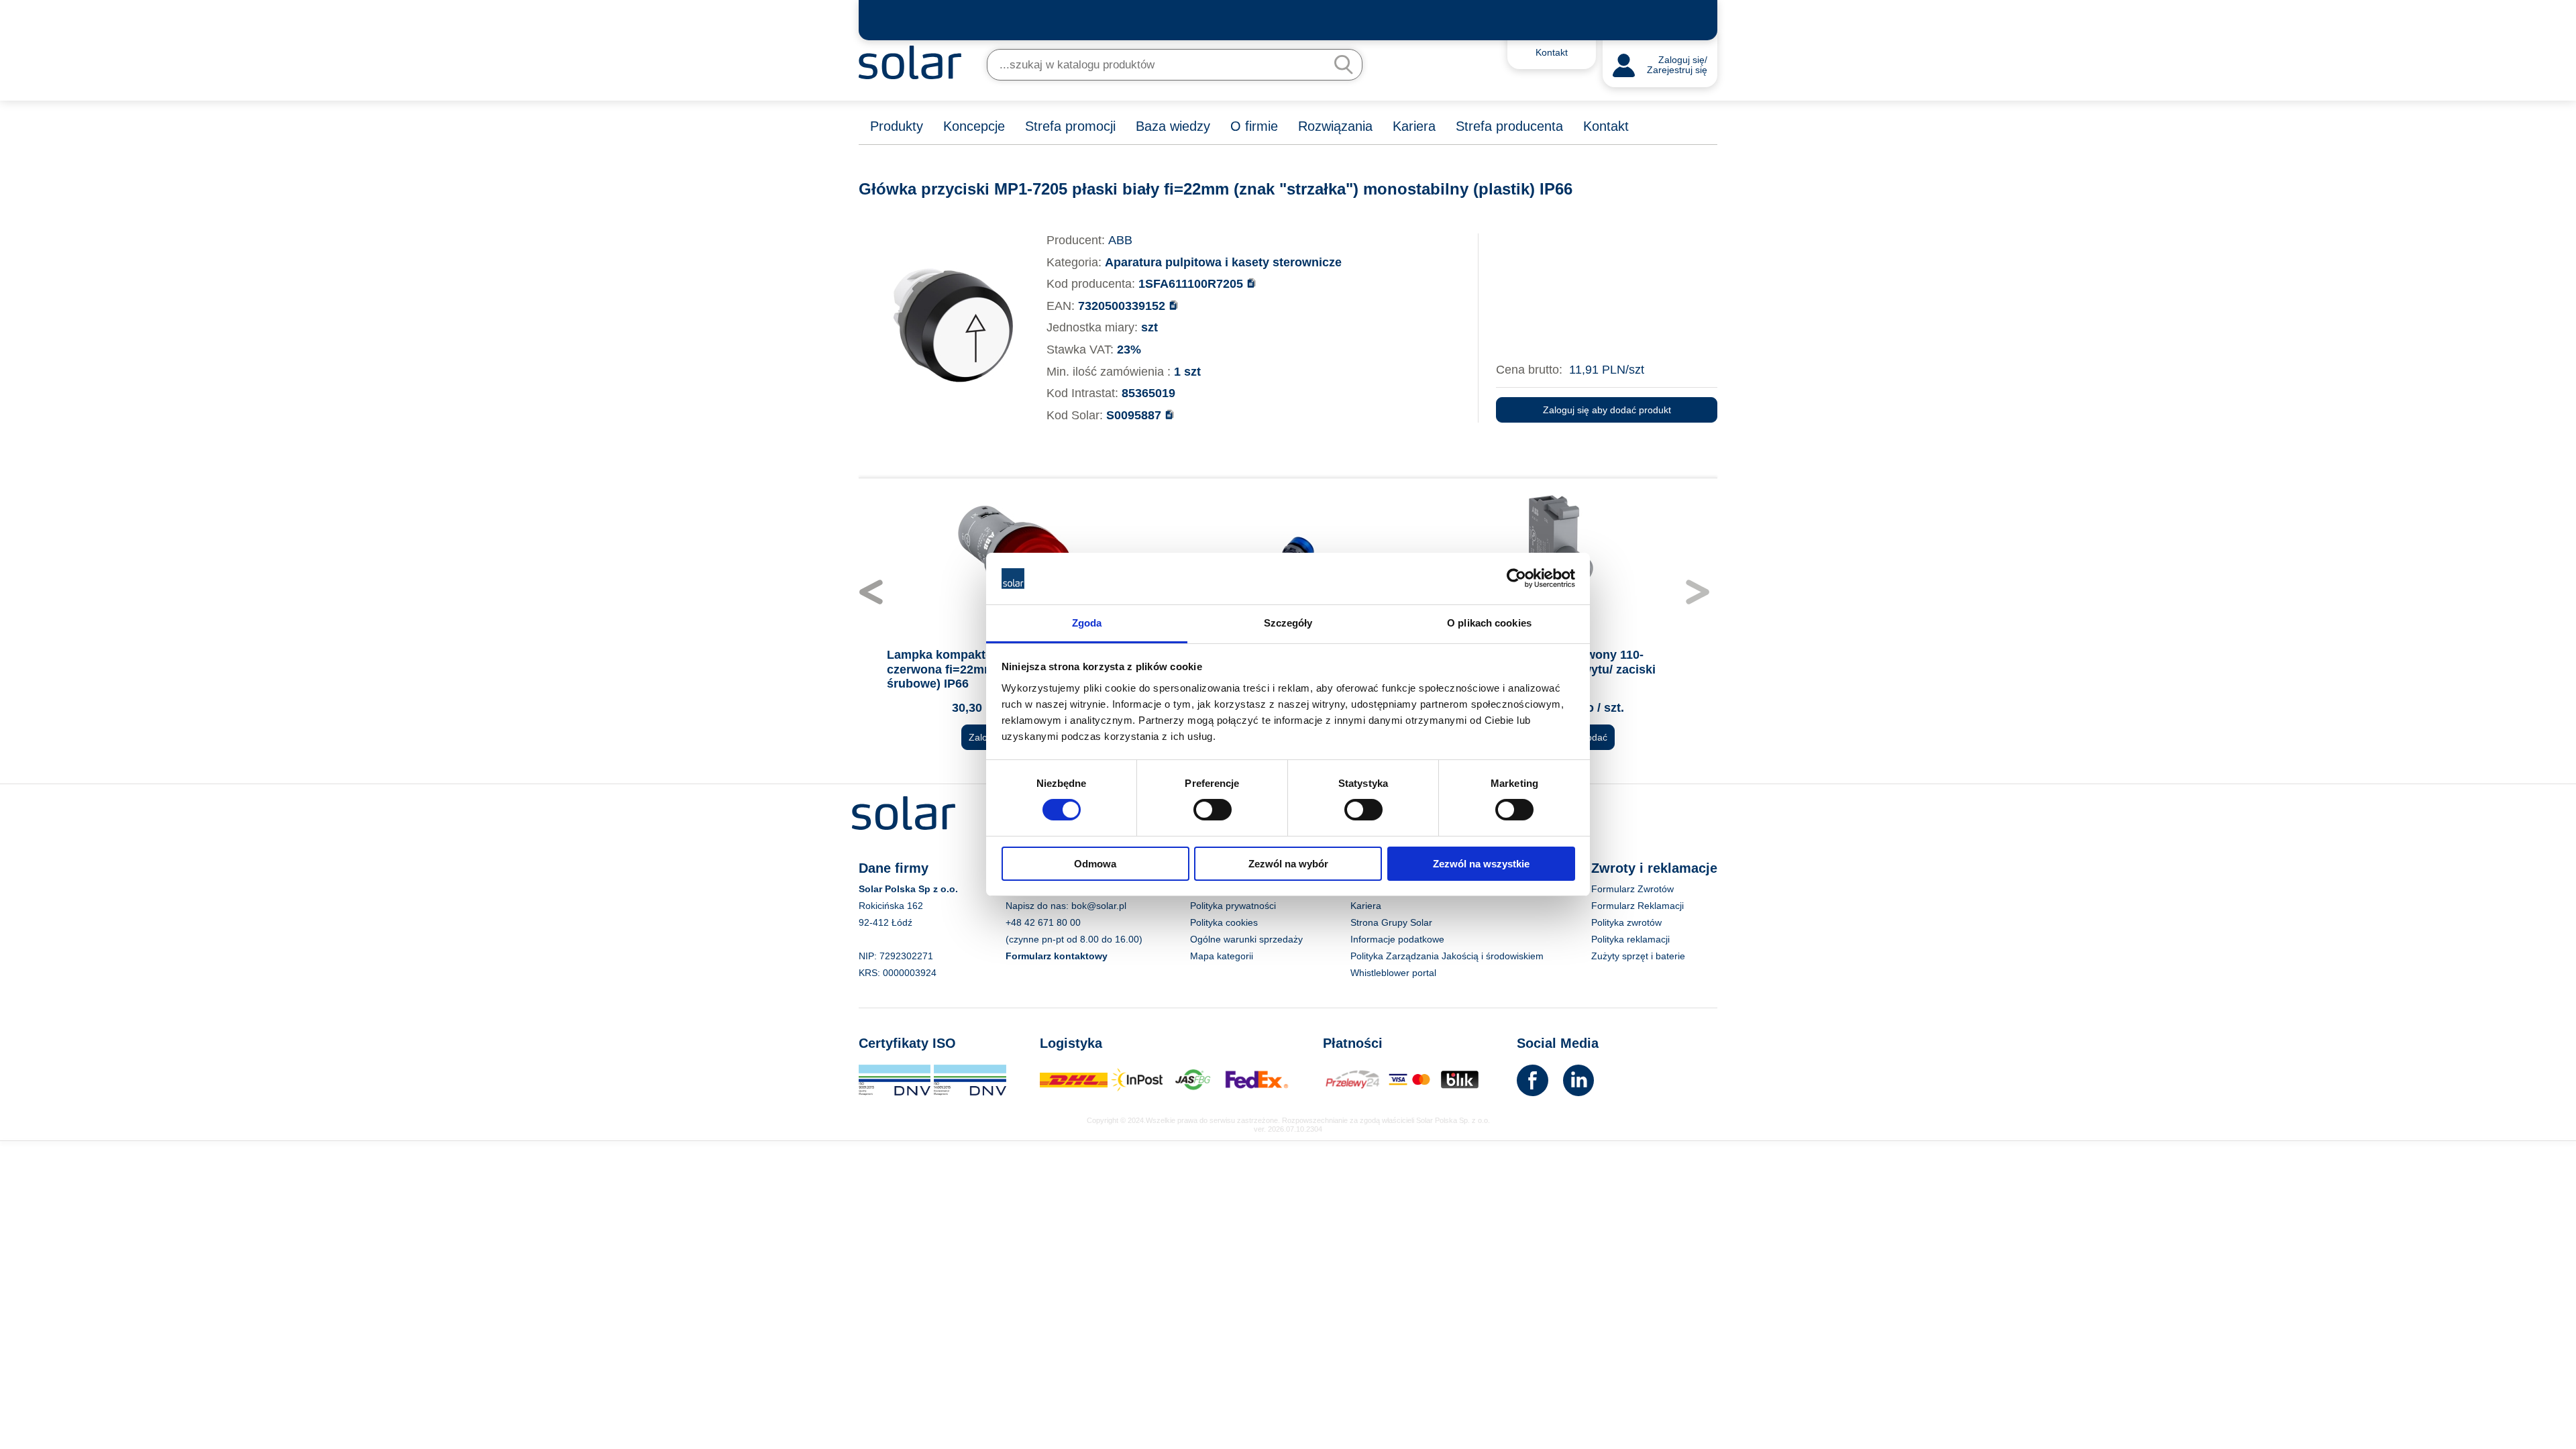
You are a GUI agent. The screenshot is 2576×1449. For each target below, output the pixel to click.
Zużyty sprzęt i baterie (1638, 956)
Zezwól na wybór (1288, 864)
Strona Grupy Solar (1391, 922)
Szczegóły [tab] (1288, 623)
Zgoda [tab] (1087, 623)
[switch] (1213, 809)
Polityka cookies (1224, 922)
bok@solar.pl (1099, 906)
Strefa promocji (1070, 126)
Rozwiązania (1335, 126)
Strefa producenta (1509, 126)
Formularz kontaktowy (1057, 956)
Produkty (897, 126)
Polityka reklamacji (1630, 939)
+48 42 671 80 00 (1043, 922)
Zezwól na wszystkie (1481, 864)
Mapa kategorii (1222, 956)
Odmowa (1095, 864)
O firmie (1254, 126)
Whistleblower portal (1393, 973)
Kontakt (1606, 126)
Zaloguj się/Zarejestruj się (1677, 65)
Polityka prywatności (1233, 906)
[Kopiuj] (1251, 283)
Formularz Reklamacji (1638, 906)
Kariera (1414, 126)
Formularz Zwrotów (1632, 889)
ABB (1120, 240)
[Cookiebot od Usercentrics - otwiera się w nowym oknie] (1516, 578)
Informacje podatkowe (1397, 939)
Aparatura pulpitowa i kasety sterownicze (1223, 262)
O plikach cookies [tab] (1489, 623)
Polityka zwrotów (1626, 922)
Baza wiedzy (1173, 126)
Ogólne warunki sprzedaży (1246, 939)
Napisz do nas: (1038, 906)
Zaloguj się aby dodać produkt (1607, 410)
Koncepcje (974, 126)
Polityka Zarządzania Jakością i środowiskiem (1447, 956)
